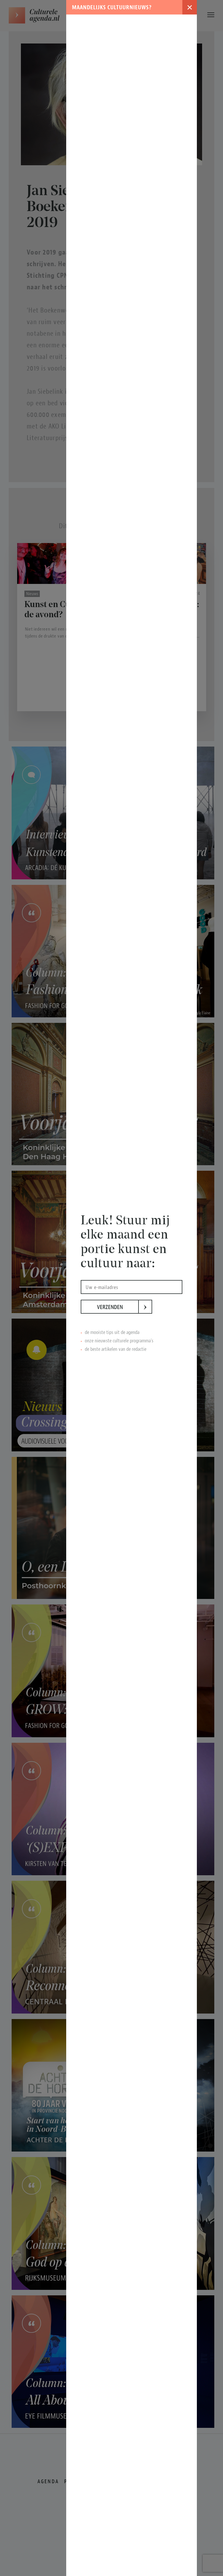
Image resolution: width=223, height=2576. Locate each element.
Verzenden (118, 1307)
